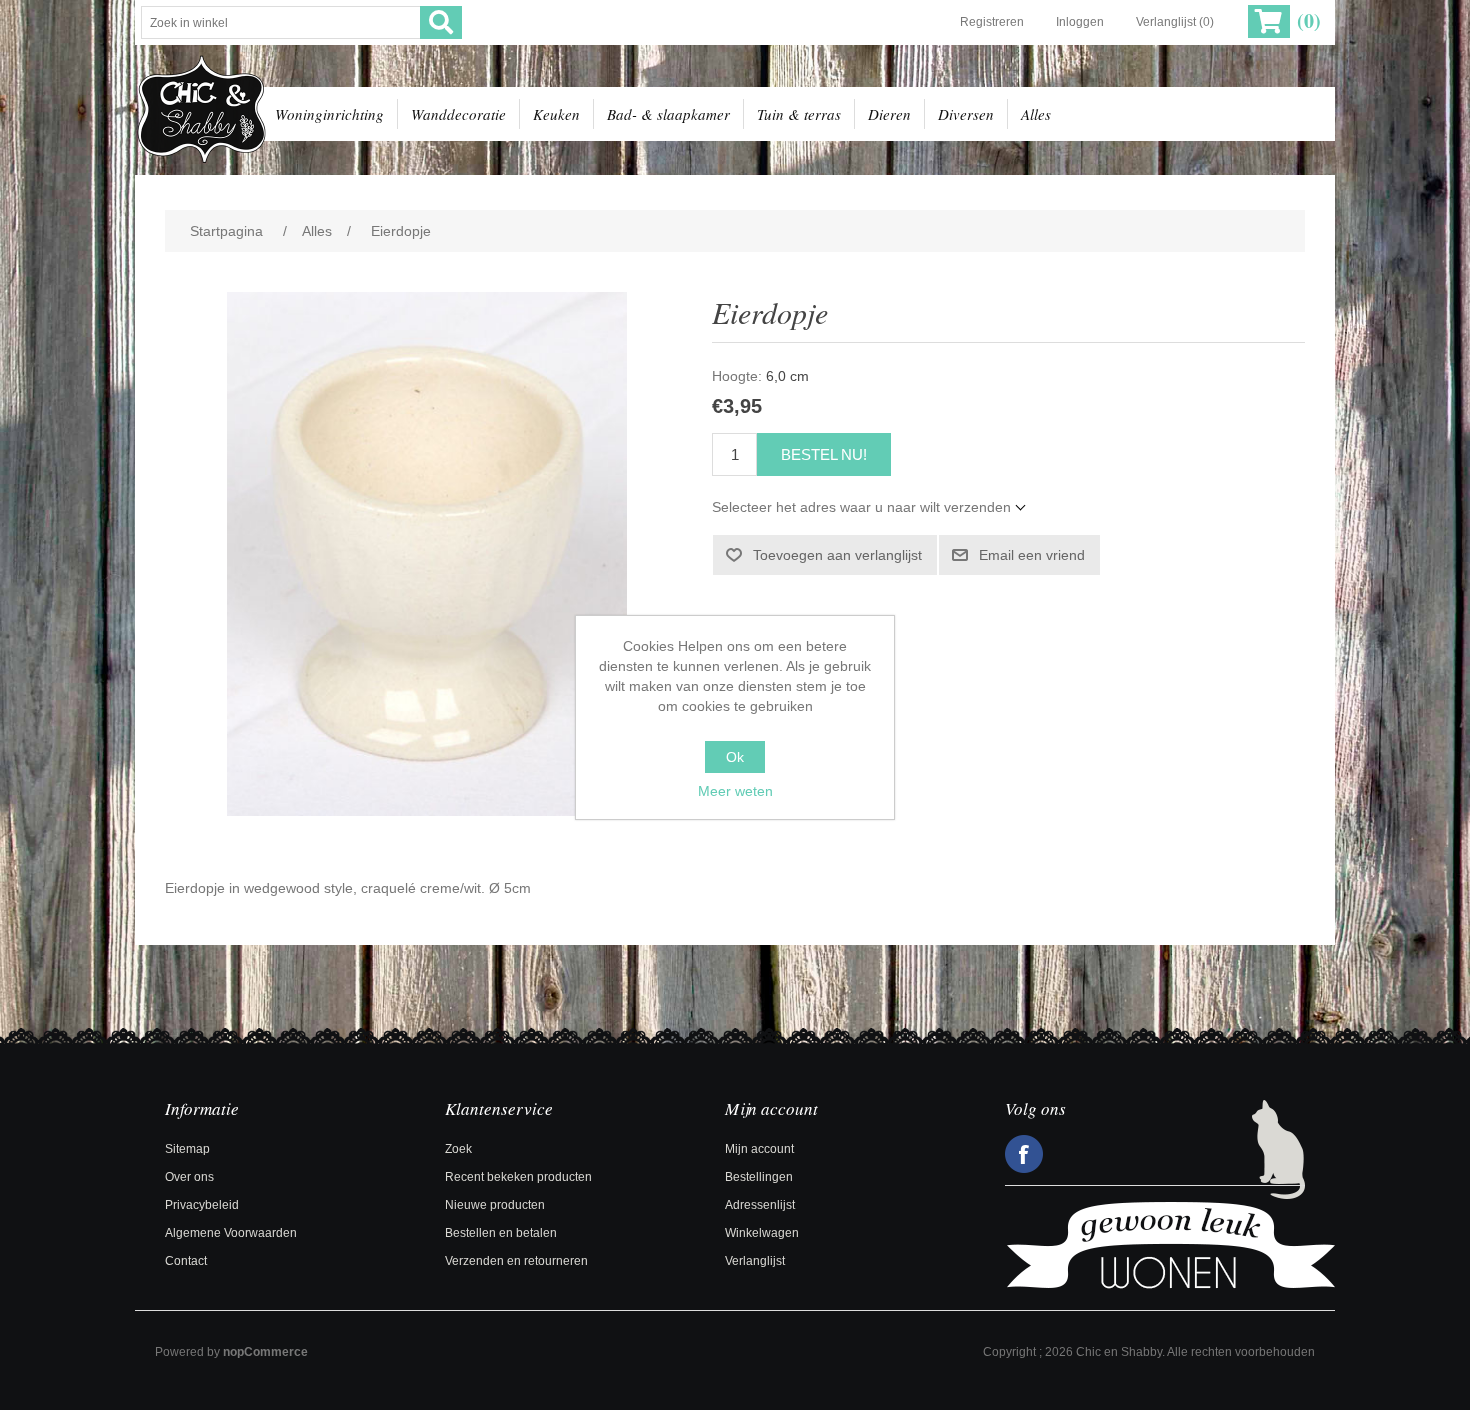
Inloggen (1080, 22)
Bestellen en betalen (501, 1233)
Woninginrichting (329, 114)
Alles (1036, 114)
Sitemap (187, 1149)
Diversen (966, 114)
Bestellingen (759, 1177)
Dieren (889, 114)
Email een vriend (1032, 555)
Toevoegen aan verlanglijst (837, 555)
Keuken (556, 114)
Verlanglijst (755, 1261)
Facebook (1024, 1154)
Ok (735, 757)
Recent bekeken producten (518, 1177)
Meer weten (735, 791)
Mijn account (759, 1149)
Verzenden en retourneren (516, 1261)
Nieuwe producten (495, 1205)
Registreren (992, 22)
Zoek (458, 1149)
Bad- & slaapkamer (668, 114)
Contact (186, 1261)
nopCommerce (265, 1352)
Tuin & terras (799, 114)
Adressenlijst (760, 1205)
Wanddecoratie (458, 114)
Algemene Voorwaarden (231, 1233)
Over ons (189, 1177)
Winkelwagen (762, 1233)
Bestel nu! (824, 454)
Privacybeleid (202, 1205)
